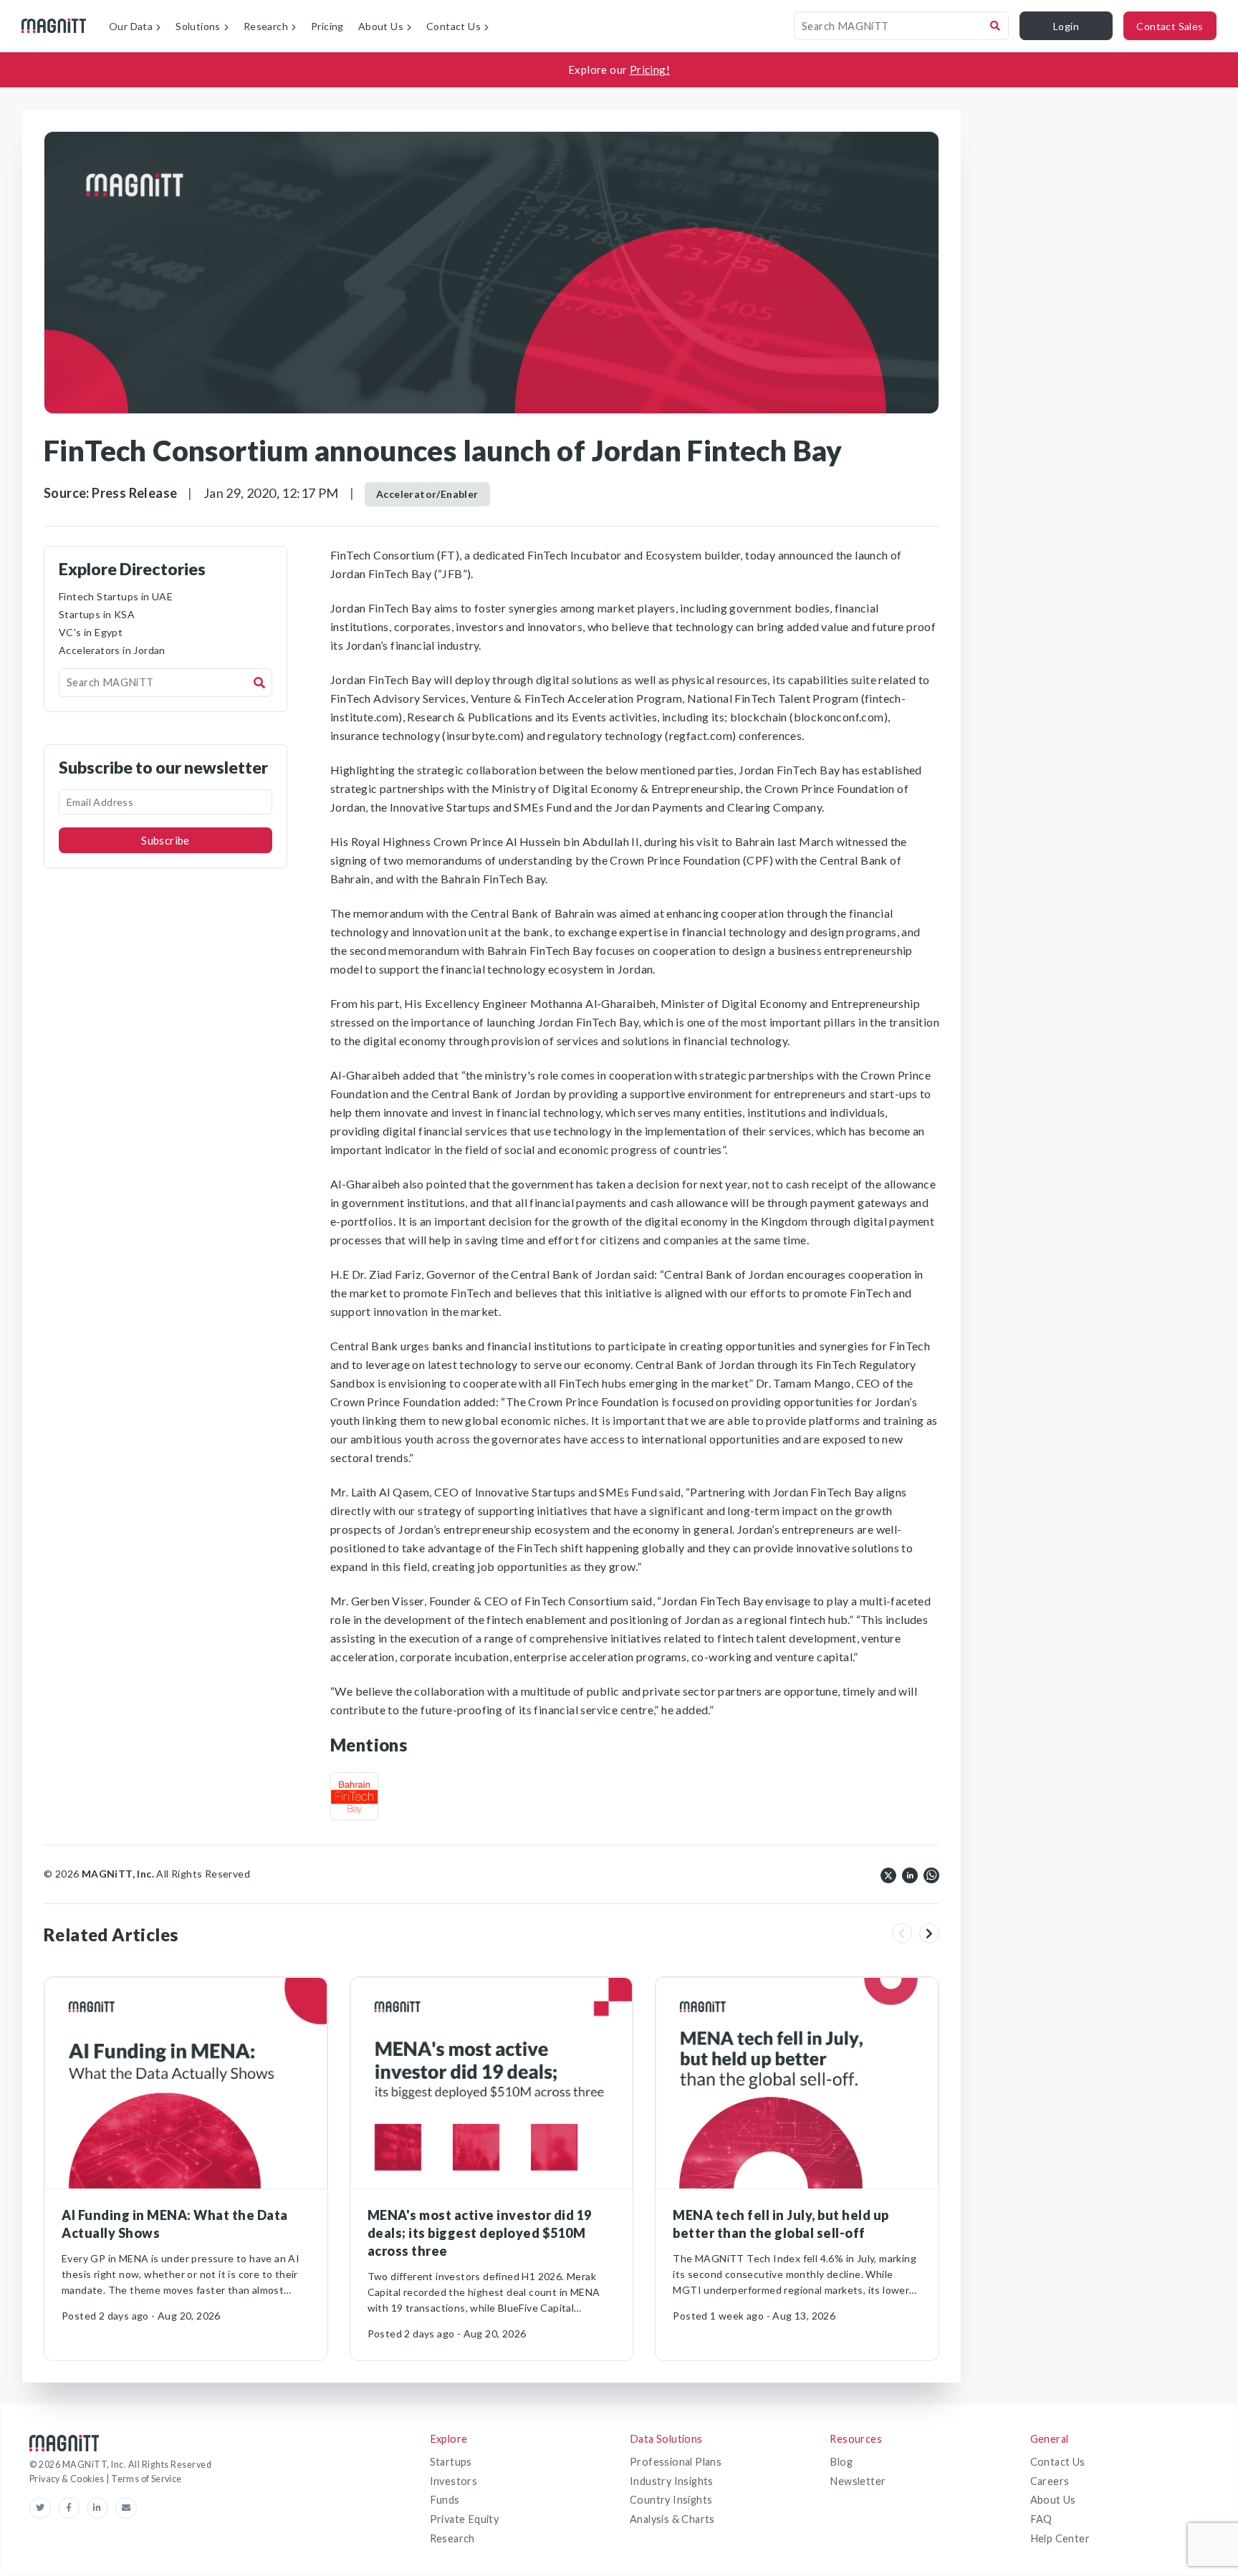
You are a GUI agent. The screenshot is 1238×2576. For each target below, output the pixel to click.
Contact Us (1058, 2462)
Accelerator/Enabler (427, 494)
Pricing (327, 26)
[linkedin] (910, 1874)
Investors (454, 2481)
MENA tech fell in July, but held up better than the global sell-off (781, 2224)
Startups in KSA (97, 614)
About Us (1053, 2500)
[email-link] (126, 2508)
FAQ (1041, 2519)
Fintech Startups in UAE (116, 596)
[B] (354, 1796)
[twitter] (888, 1874)
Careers (1050, 2481)
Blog (841, 2462)
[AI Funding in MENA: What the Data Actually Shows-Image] (186, 2084)
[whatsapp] (931, 1874)
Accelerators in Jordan (112, 650)
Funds (445, 2500)
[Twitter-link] (44, 2508)
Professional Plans (676, 2462)
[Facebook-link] (72, 2508)
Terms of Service (146, 2479)
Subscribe (165, 840)
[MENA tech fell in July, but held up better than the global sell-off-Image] (797, 2084)
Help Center (1060, 2538)
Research (452, 2538)
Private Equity (465, 2519)
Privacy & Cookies (68, 2479)
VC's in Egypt (91, 632)
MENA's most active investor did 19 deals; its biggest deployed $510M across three (480, 2233)
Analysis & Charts (672, 2519)
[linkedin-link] (101, 2508)
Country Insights (671, 2500)
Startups (451, 2462)
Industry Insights (672, 2481)
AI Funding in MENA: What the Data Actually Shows (175, 2224)
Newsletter (858, 2481)
